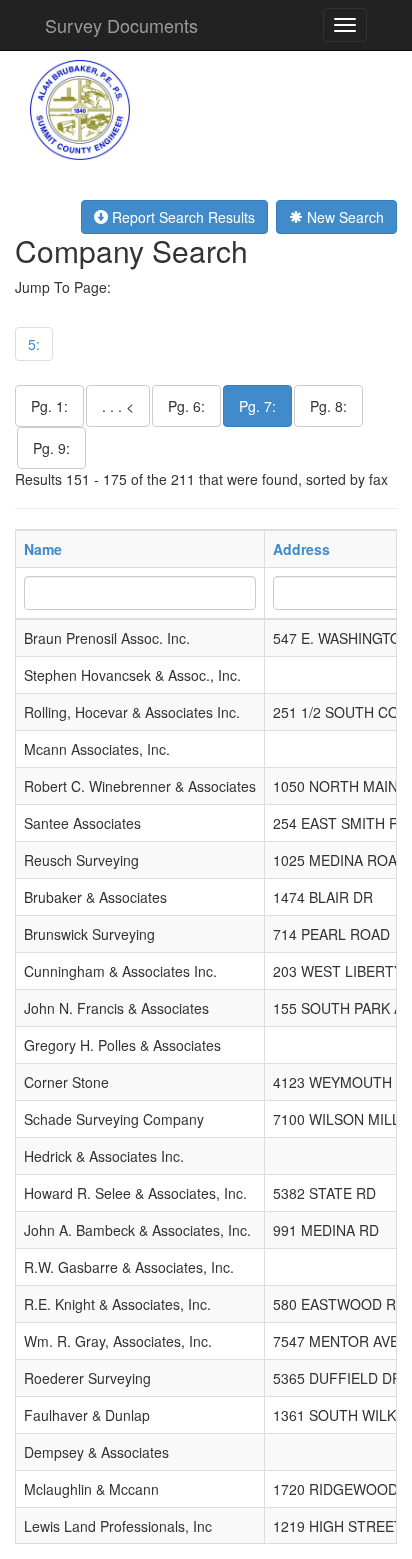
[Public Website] (80, 108)
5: (34, 344)
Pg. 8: (328, 406)
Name (43, 549)
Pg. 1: (49, 406)
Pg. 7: (257, 406)
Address (301, 549)
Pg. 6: (186, 406)
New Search (343, 217)
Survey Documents (121, 25)
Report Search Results (181, 217)
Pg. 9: (51, 448)
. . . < (118, 406)
